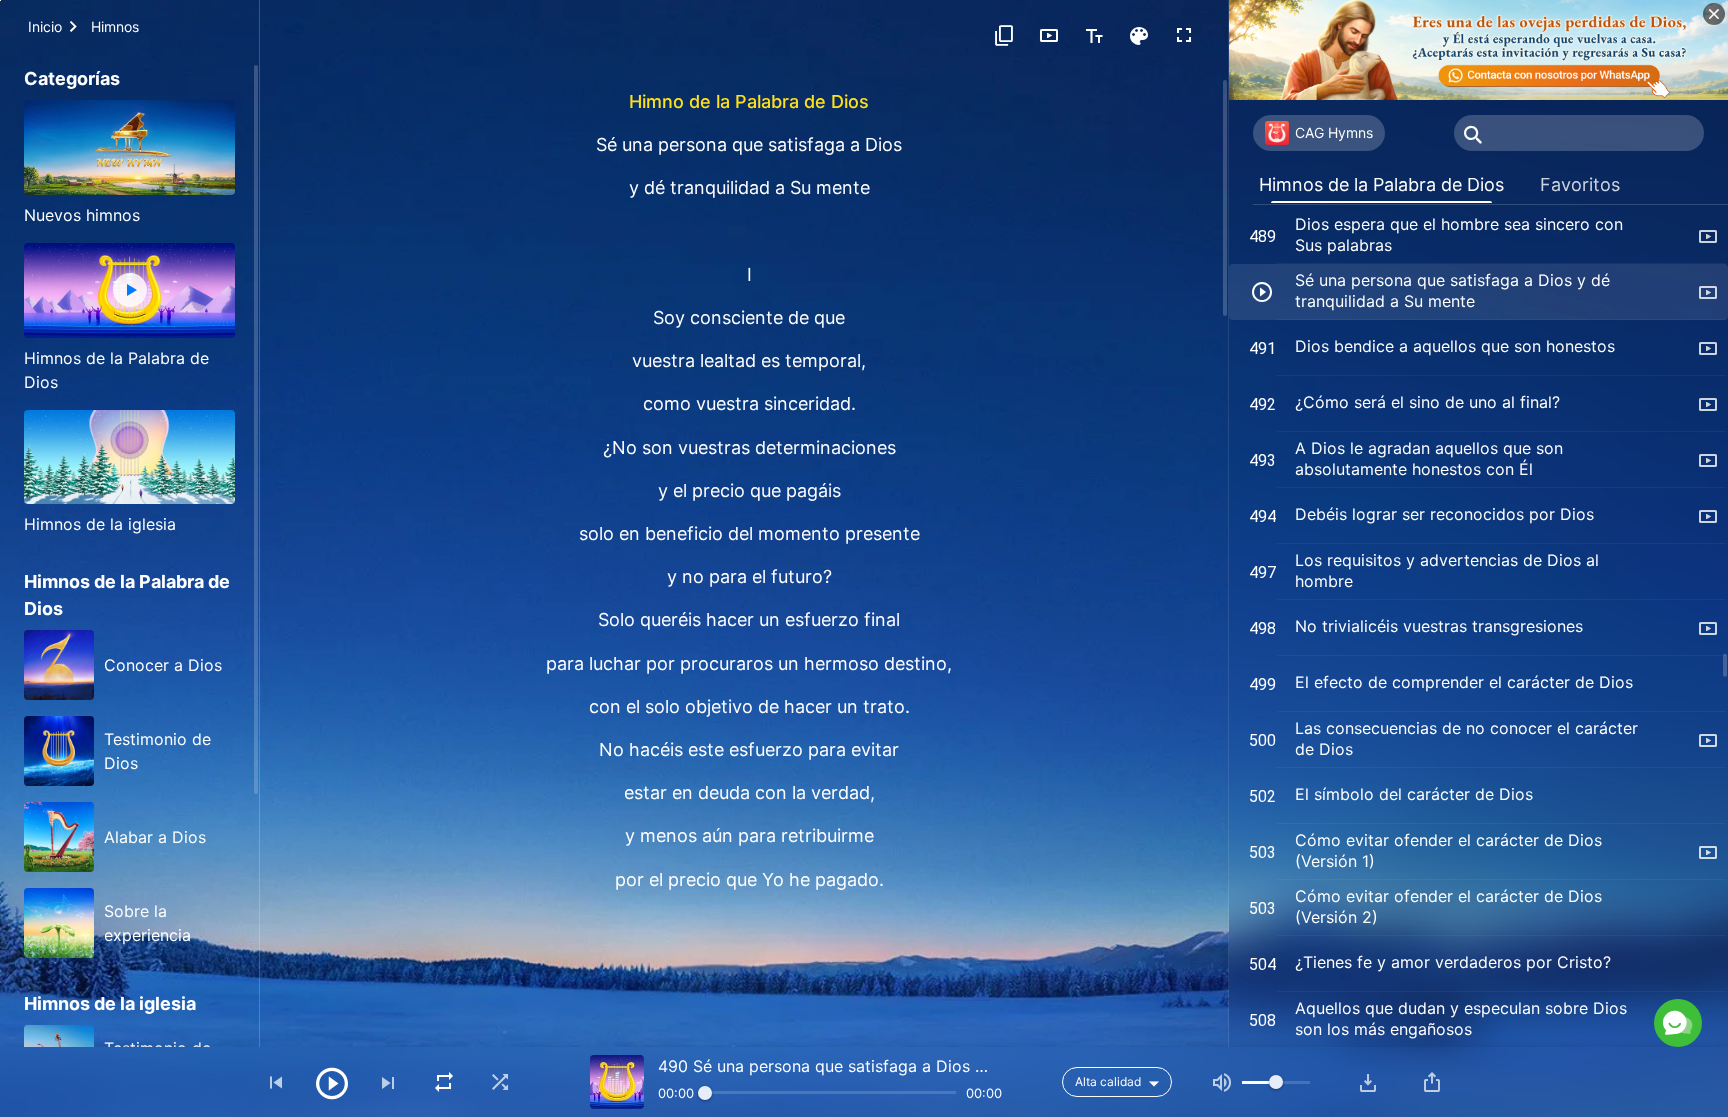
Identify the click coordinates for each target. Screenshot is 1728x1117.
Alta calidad (1108, 1081)
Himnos (115, 26)
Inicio (45, 26)
